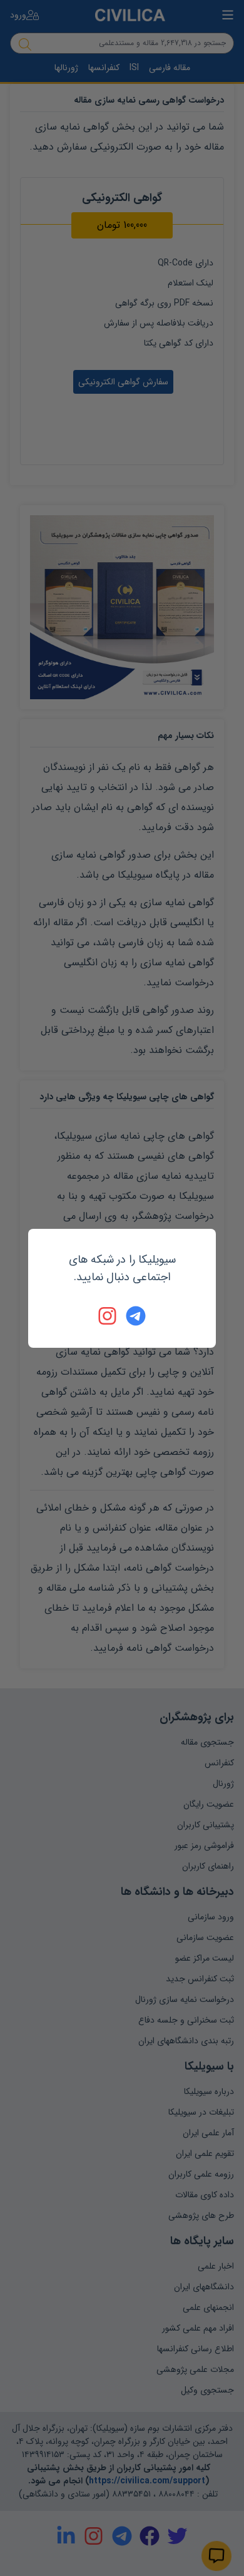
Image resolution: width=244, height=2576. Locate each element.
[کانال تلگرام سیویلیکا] (136, 1316)
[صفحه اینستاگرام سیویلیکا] (108, 1316)
